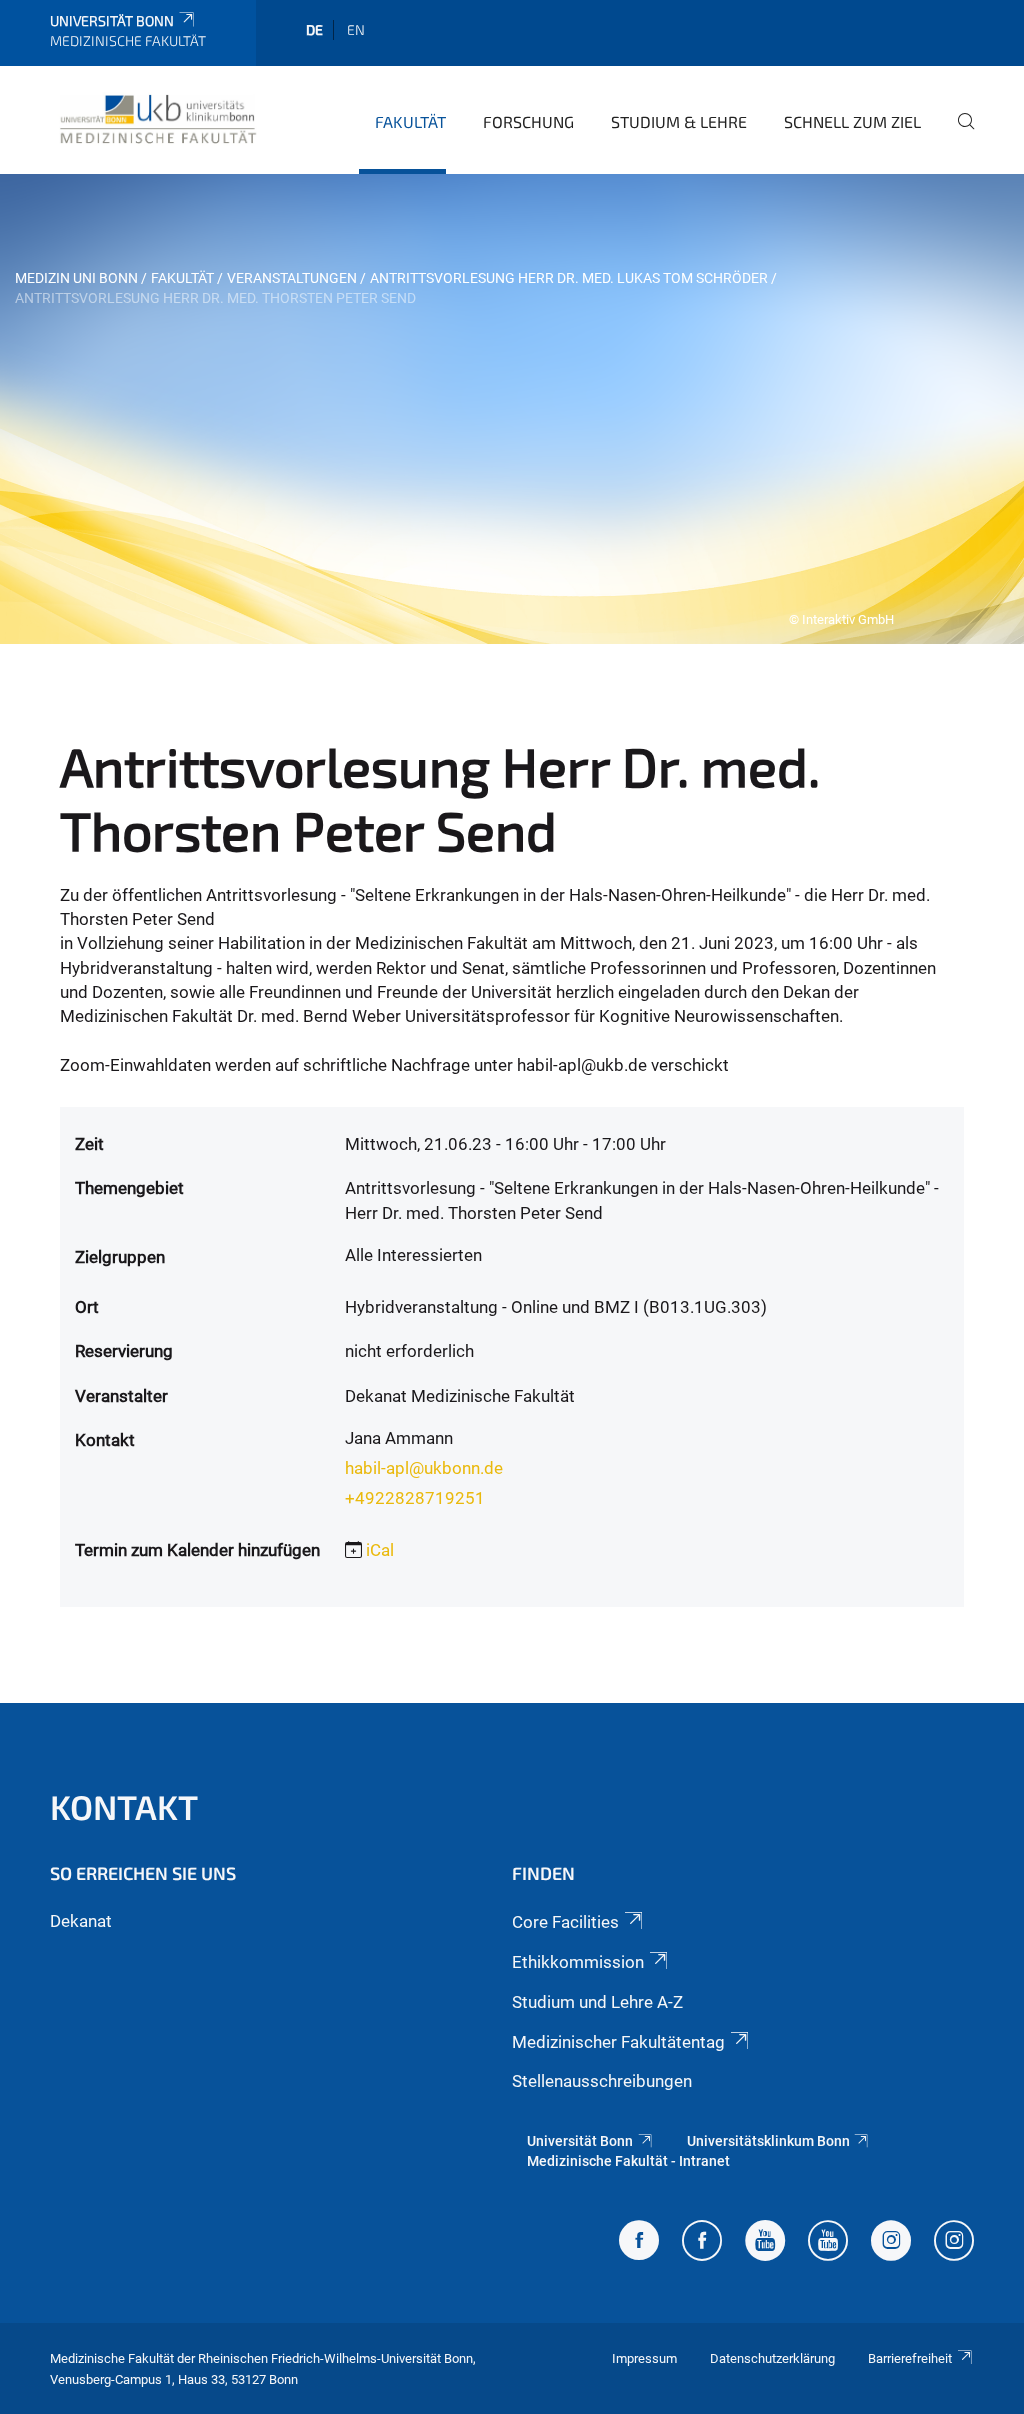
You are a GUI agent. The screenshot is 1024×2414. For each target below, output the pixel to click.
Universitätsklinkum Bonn (768, 2141)
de (314, 29)
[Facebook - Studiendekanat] (639, 2243)
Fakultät (410, 121)
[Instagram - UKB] (954, 2243)
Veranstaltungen (292, 278)
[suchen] (958, 135)
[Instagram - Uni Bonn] (891, 2243)
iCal (380, 1550)
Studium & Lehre (679, 121)
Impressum (644, 2358)
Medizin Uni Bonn (76, 278)
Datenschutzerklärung (772, 2358)
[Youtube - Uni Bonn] (765, 2243)
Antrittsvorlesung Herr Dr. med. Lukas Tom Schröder (569, 278)
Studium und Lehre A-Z (597, 2002)
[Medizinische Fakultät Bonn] (158, 119)
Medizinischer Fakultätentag (618, 2042)
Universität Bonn (112, 20)
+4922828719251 (415, 1498)
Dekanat (81, 1921)
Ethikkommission (578, 1962)
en (356, 29)
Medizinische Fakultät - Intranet (628, 2161)
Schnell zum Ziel (852, 121)
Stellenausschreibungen (602, 2081)
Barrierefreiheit (910, 2358)
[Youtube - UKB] (828, 2243)
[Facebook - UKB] (702, 2243)
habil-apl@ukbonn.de (424, 1468)
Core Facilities (565, 1922)
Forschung (528, 121)
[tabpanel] (512, 409)
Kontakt (124, 1806)
